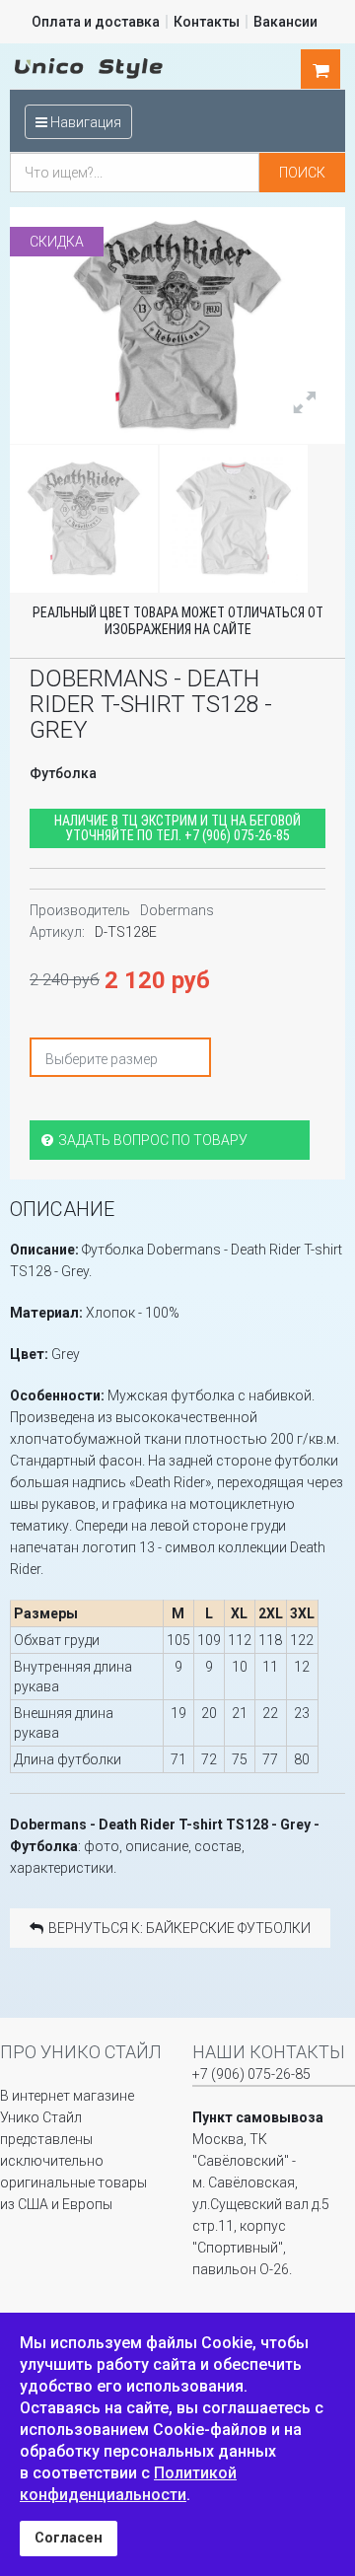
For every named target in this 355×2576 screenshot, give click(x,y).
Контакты (207, 22)
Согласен (69, 2538)
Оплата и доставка (96, 22)
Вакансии (285, 22)
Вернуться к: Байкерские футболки (179, 1928)
